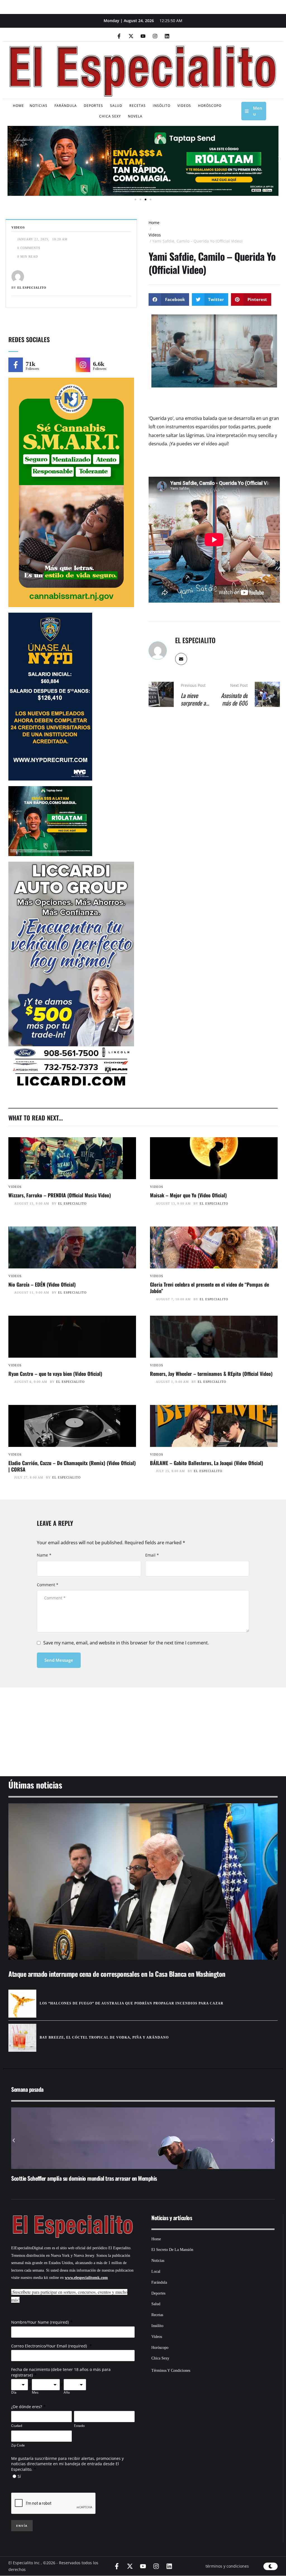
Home (154, 223)
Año (67, 2392)
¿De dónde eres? (27, 2407)
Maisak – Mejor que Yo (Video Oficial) (188, 1195)
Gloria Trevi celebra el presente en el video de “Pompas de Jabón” (209, 1288)
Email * (152, 1555)
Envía (22, 2526)
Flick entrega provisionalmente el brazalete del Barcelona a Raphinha (84, 2178)
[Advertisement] (143, 1725)
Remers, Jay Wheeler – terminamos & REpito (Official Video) (211, 1374)
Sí (19, 2476)
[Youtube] (143, 36)
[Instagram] (155, 36)
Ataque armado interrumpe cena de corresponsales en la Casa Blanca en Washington (117, 1974)
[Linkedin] (167, 36)
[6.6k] (83, 365)
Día (14, 2392)
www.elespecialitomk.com (86, 2278)
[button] (6, 159)
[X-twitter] (131, 36)
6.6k (99, 364)
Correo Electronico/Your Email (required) (50, 2346)
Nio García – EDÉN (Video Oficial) (42, 1284)
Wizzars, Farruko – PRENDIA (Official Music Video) (60, 1195)
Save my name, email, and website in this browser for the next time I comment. (126, 1643)
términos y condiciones (227, 2566)
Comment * (48, 1585)
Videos (155, 235)
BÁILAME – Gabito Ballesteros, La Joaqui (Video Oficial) (207, 1463)
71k (30, 364)
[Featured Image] (72, 1158)
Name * (44, 1555)
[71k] (16, 365)
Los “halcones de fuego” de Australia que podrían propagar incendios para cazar (132, 2003)
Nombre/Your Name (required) (40, 2322)
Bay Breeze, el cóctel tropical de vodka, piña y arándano (104, 2037)
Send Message (59, 1660)
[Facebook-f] (119, 36)
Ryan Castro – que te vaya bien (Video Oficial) (55, 1374)
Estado (79, 2426)
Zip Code (18, 2445)
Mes (35, 2392)
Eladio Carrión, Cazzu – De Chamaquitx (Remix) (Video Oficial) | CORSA (72, 1466)
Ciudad (17, 2426)
